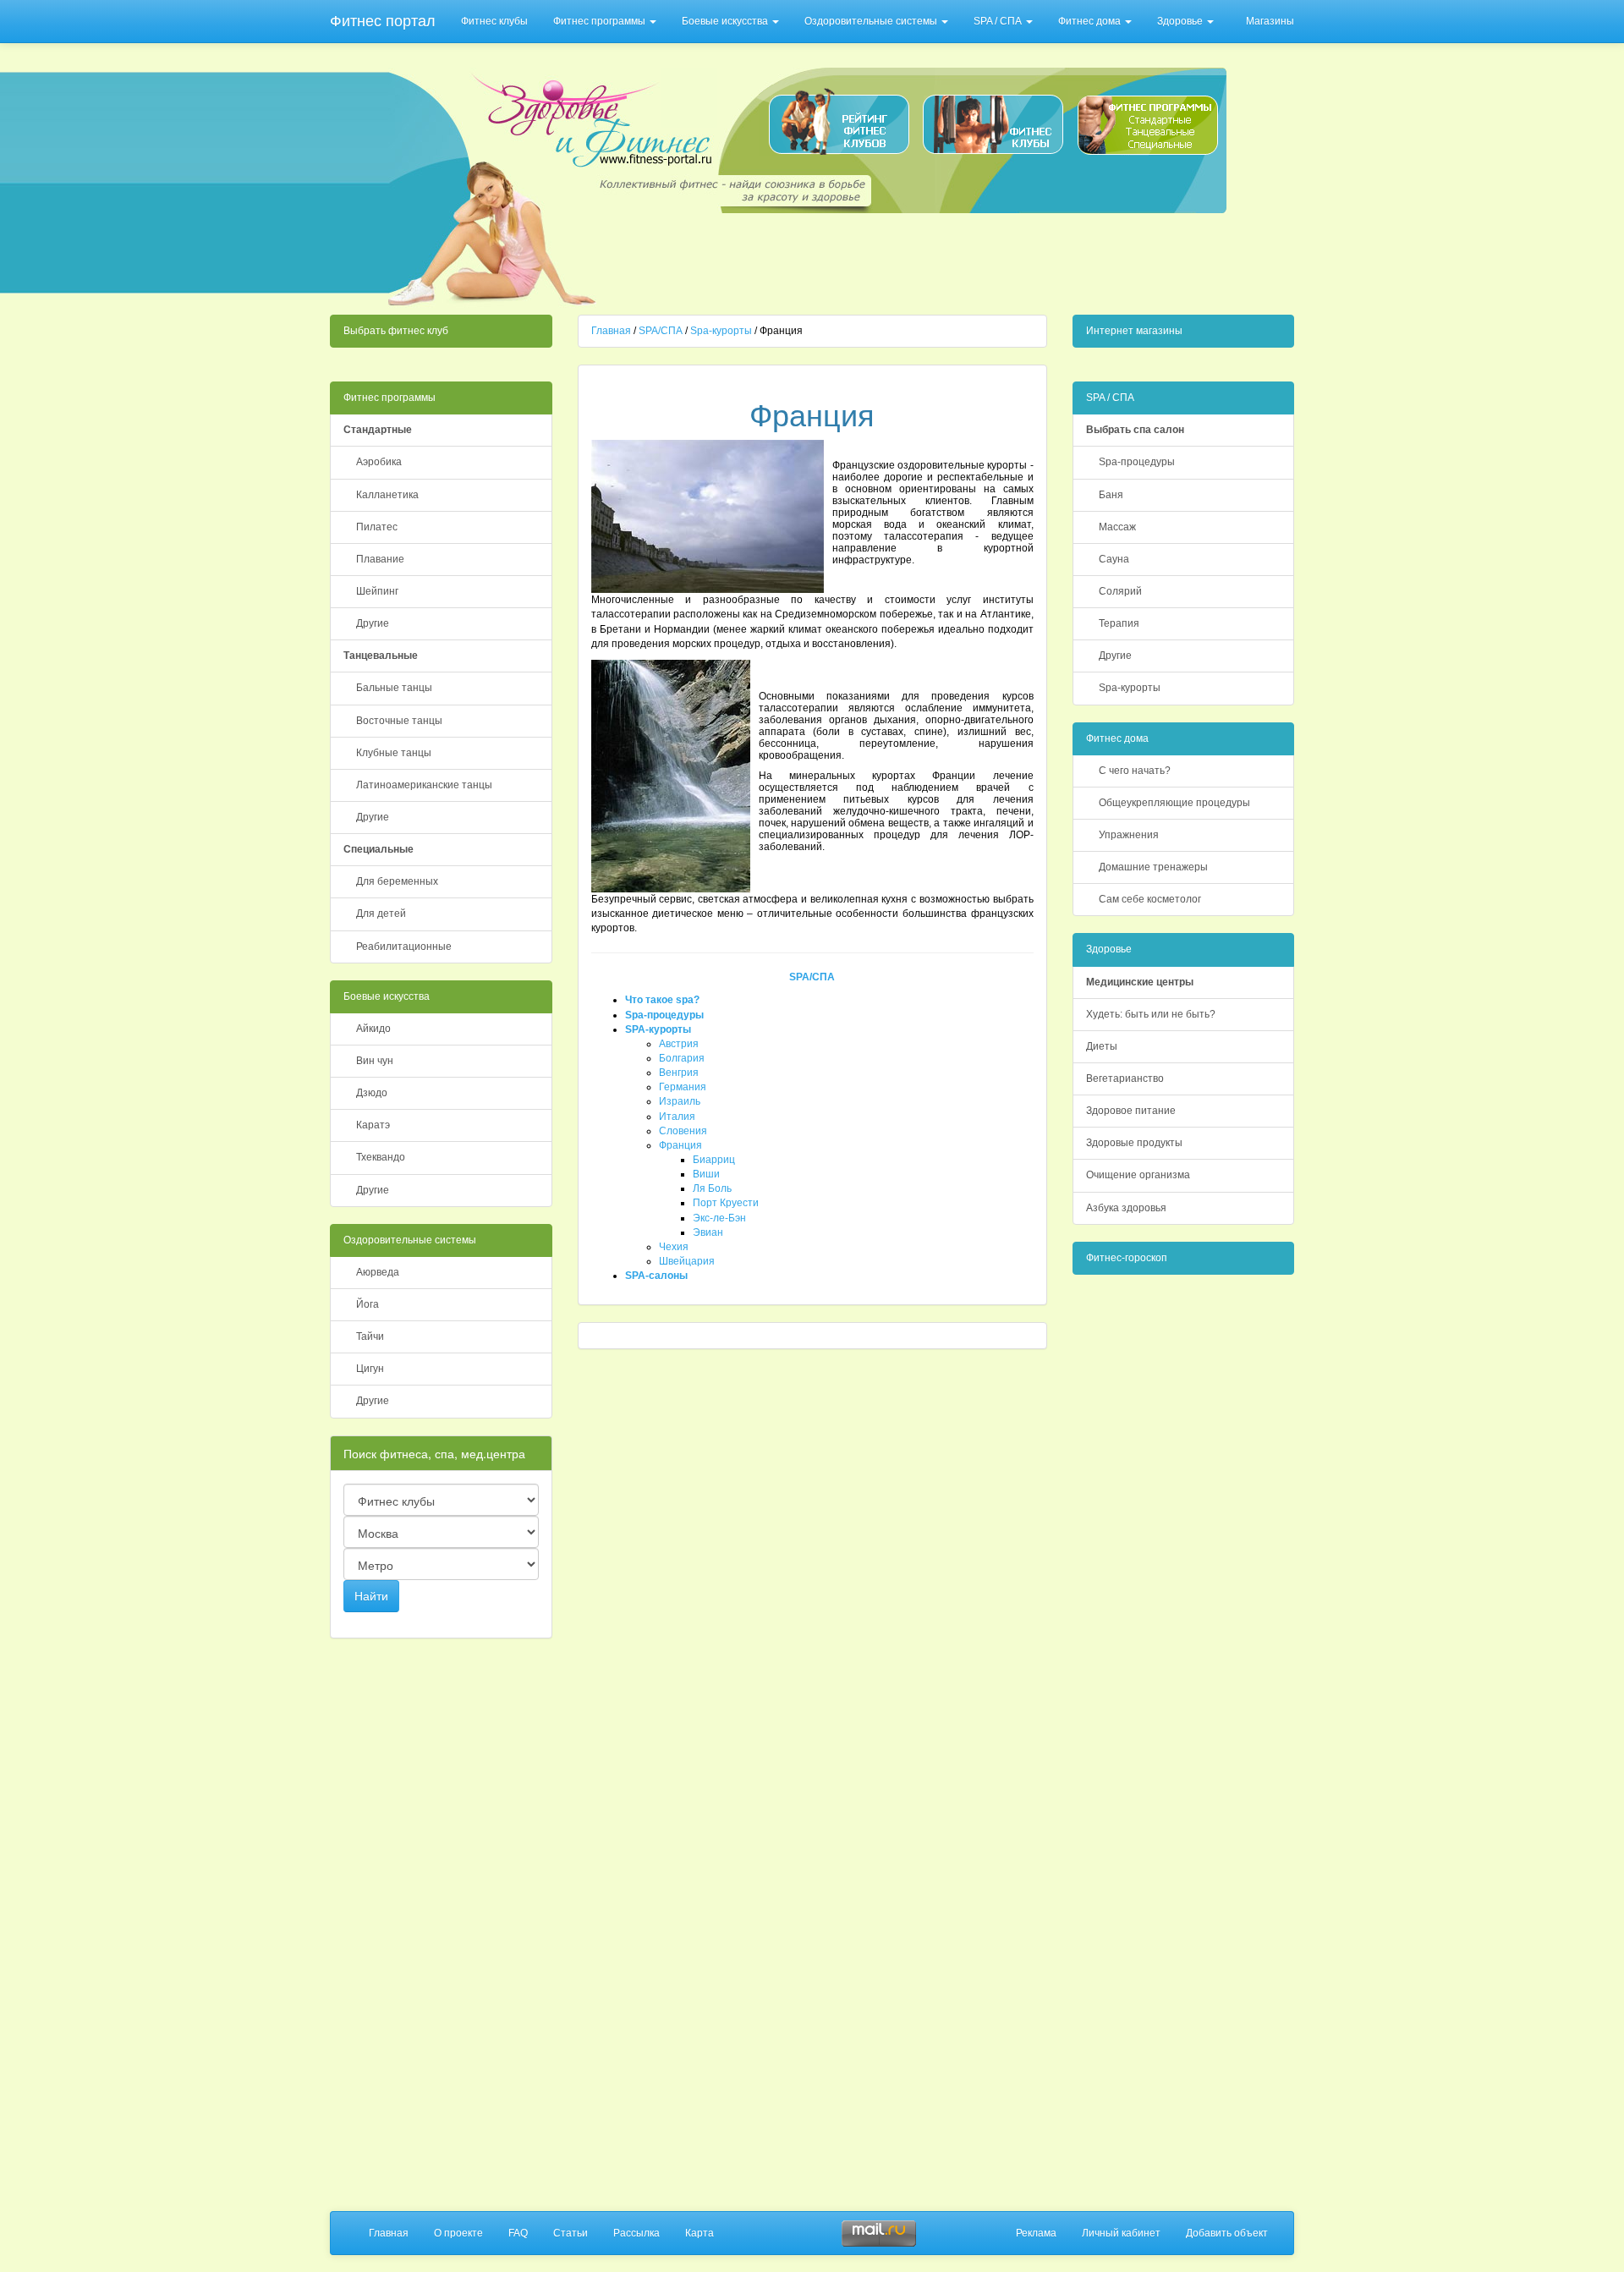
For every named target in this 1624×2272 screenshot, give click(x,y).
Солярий (1120, 591)
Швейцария (687, 1261)
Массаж (1117, 527)
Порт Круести (726, 1203)
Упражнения (1129, 835)
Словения (683, 1131)
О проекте (458, 2233)
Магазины (1270, 21)
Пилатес (377, 527)
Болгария (682, 1058)
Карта (700, 2233)
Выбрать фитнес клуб (396, 331)
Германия (683, 1087)
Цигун (370, 1369)
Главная (611, 331)
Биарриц (714, 1160)
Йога (368, 1304)
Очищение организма (1138, 1175)
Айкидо (373, 1029)
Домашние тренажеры (1153, 867)
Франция (680, 1145)
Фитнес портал (383, 21)
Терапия (1119, 623)
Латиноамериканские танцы (424, 785)
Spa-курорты (721, 331)
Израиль (680, 1101)
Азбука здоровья (1126, 1208)
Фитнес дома (1091, 21)
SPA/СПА (661, 331)
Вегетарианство (1125, 1078)
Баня (1111, 495)
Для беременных (397, 881)
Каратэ (373, 1125)
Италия (677, 1117)
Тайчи (370, 1336)
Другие (373, 623)
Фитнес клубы (494, 21)
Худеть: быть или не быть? (1151, 1014)
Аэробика (379, 462)
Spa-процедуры (664, 1015)
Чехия (674, 1247)
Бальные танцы (394, 688)
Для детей (381, 914)
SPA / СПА (999, 21)
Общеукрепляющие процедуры (1174, 803)
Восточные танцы (399, 721)
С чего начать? (1135, 771)
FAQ (518, 2233)
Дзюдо (372, 1093)
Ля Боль (712, 1188)
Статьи (571, 2233)
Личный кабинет (1121, 2233)
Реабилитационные (404, 947)
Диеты (1102, 1046)
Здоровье (1181, 21)
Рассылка (636, 2233)
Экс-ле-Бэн (719, 1218)
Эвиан (708, 1232)
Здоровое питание (1131, 1111)
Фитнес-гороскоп (1127, 1258)
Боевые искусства (726, 21)
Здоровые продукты (1134, 1143)
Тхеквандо (381, 1157)
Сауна (1114, 559)
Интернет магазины (1134, 331)
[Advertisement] (915, 259)
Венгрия (679, 1073)
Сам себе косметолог (1150, 899)
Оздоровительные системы (872, 21)
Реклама (1036, 2233)
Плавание (380, 559)
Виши (706, 1174)
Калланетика (387, 495)
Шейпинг (377, 591)
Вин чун (375, 1061)
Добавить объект (1227, 2233)
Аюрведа (378, 1272)
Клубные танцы (394, 753)
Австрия (679, 1044)
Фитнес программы (601, 21)
